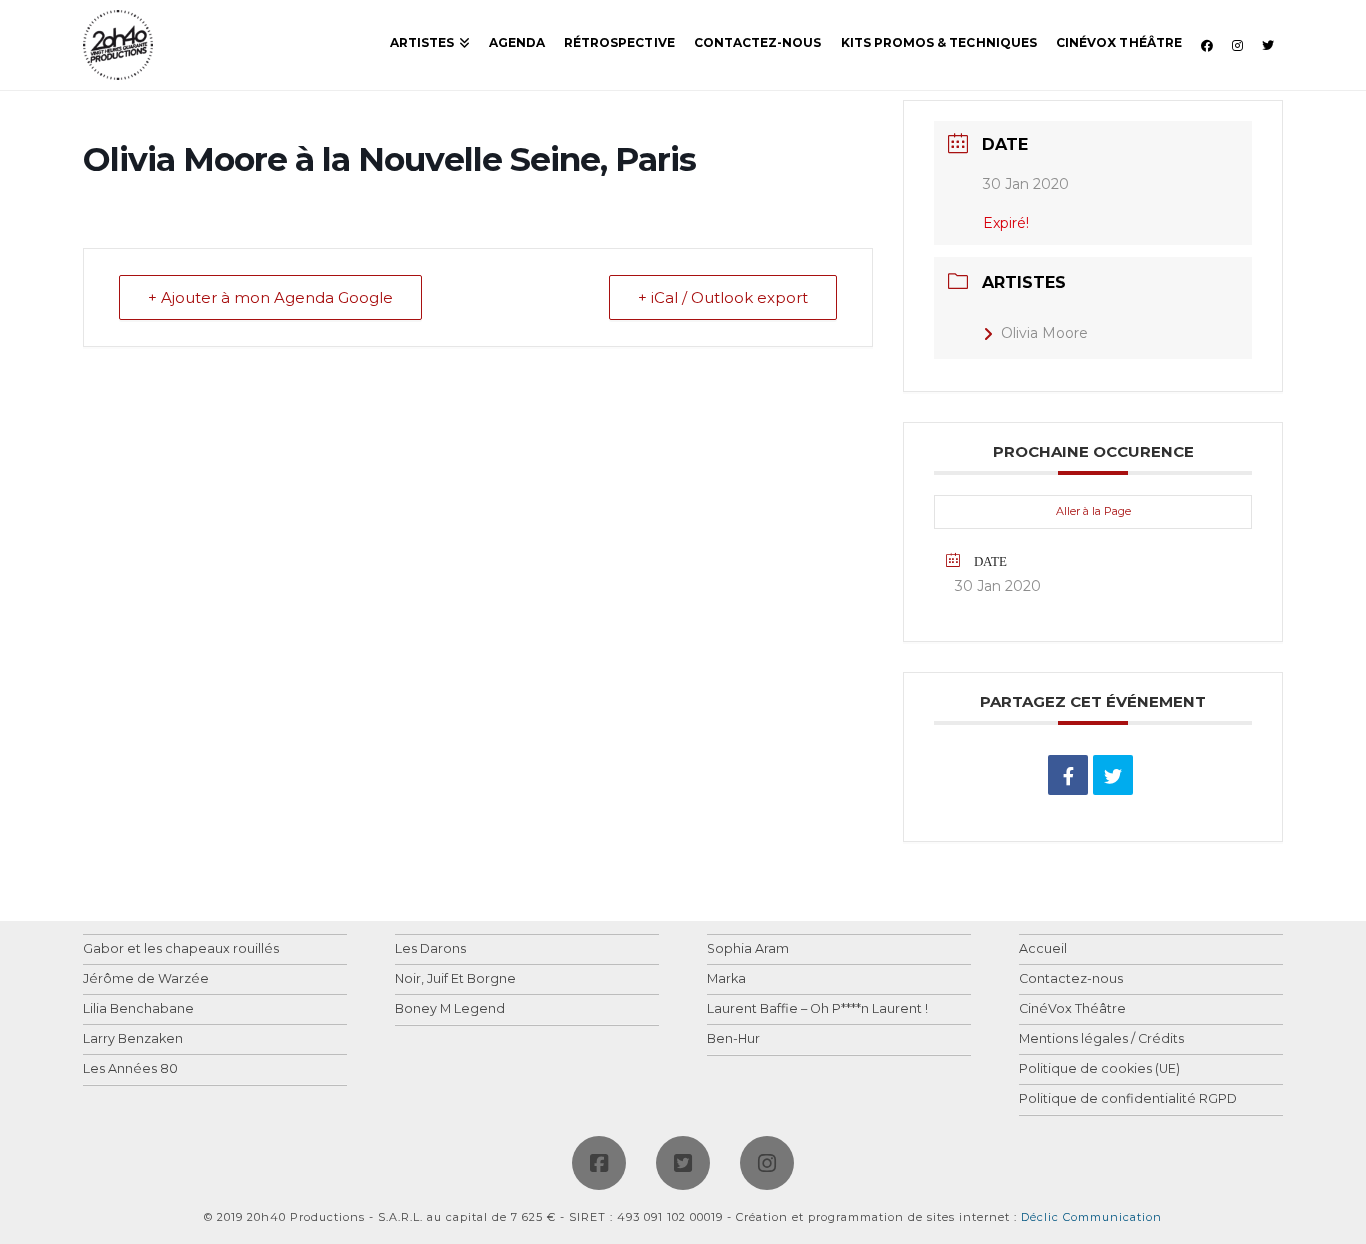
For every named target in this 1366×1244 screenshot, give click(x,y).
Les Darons (430, 949)
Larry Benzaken (133, 1039)
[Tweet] (1113, 775)
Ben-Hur (733, 1039)
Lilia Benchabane (138, 1009)
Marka (726, 979)
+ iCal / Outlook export (723, 297)
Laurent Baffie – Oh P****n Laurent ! (817, 1009)
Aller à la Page (1093, 511)
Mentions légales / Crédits (1101, 1039)
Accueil (1043, 949)
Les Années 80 (130, 1069)
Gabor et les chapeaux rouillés (181, 949)
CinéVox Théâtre (1072, 1009)
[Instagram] (767, 1163)
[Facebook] (599, 1163)
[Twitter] (683, 1163)
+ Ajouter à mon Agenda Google (270, 297)
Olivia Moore (1044, 333)
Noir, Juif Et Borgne (455, 979)
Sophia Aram (748, 949)
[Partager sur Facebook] (1068, 775)
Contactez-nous (1071, 979)
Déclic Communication (1091, 1217)
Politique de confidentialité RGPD (1128, 1099)
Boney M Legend (450, 1009)
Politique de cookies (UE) (1099, 1069)
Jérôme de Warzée (146, 979)
